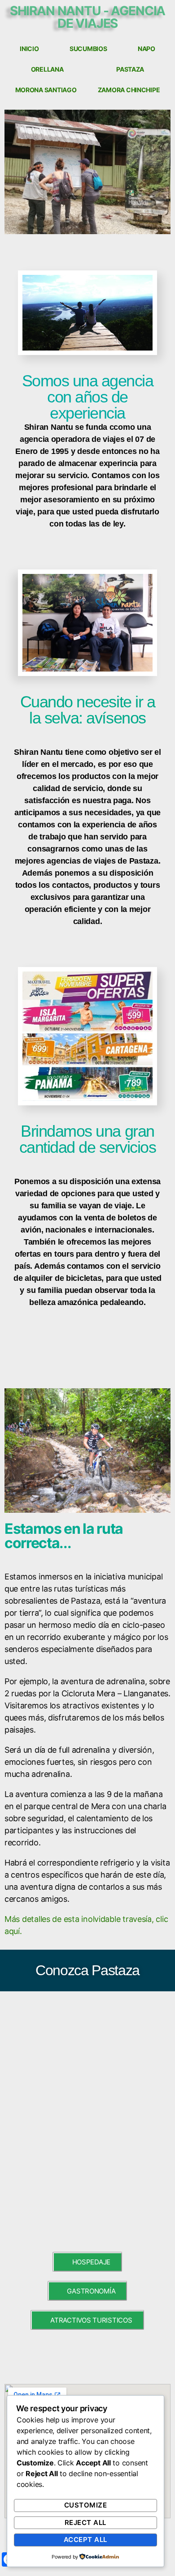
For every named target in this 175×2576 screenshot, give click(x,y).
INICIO (29, 49)
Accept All (85, 2540)
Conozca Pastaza (87, 1970)
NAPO (147, 49)
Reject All (85, 2523)
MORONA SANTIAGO (46, 90)
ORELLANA (47, 69)
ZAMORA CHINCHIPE (129, 90)
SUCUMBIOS (88, 49)
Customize (86, 2505)
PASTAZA (130, 69)
